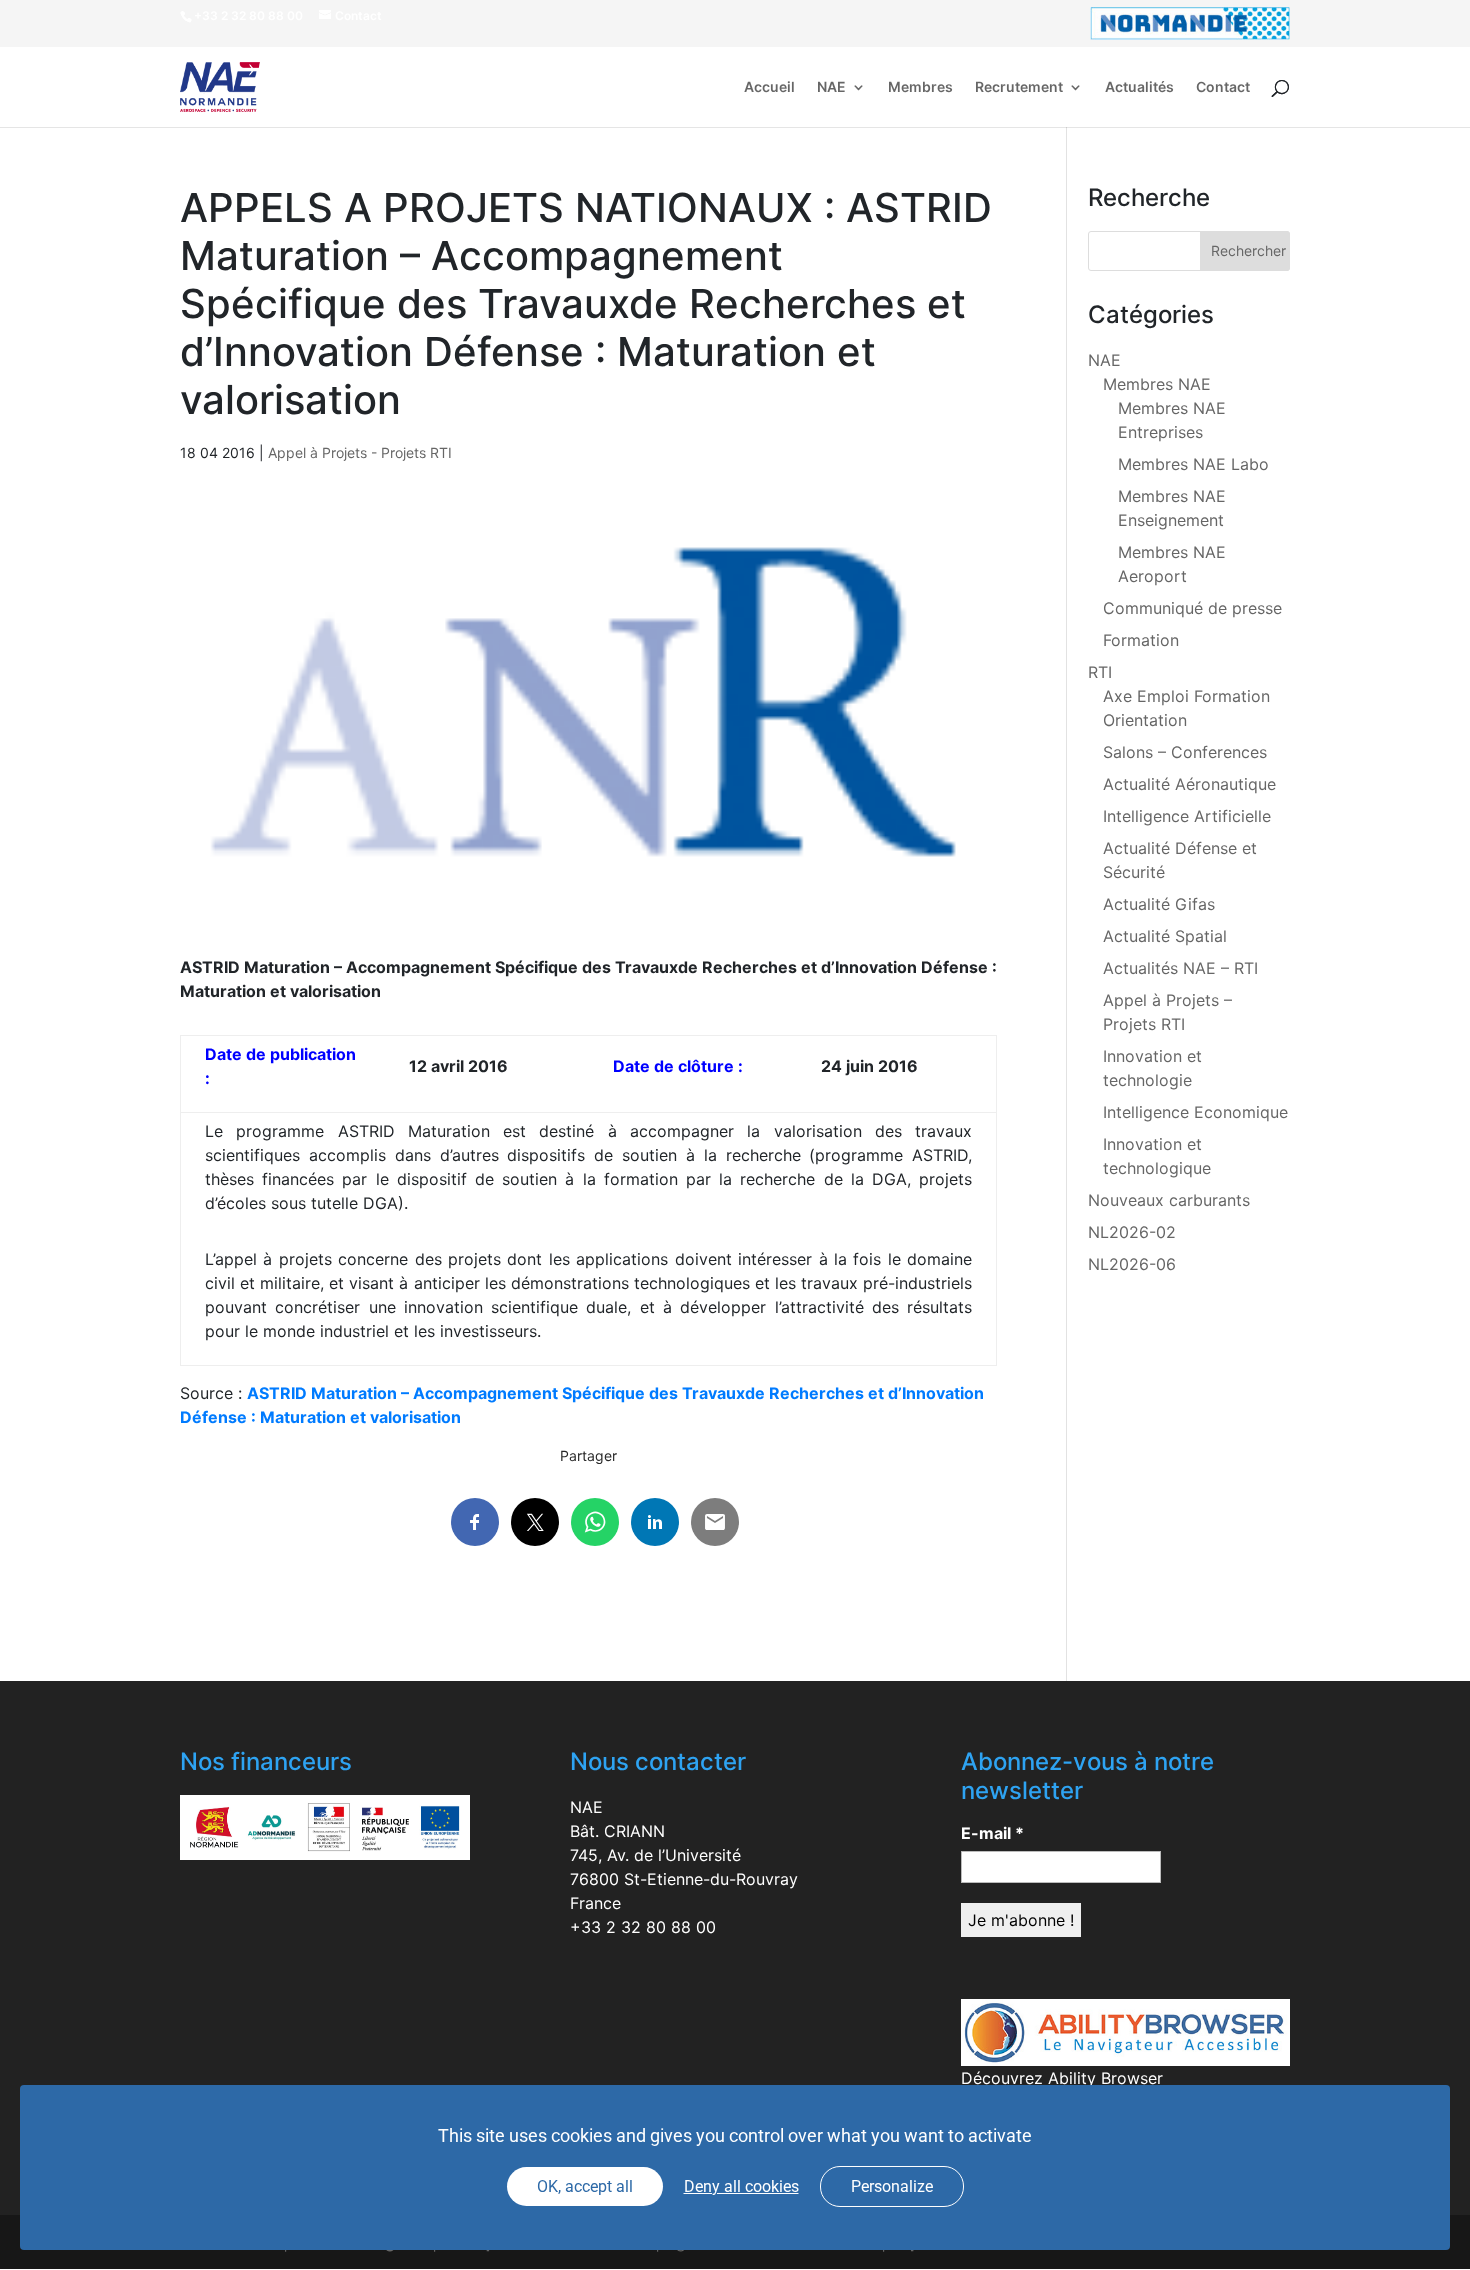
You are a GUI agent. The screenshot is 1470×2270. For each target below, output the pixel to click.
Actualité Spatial (1165, 936)
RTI (1100, 672)
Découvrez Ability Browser (1062, 2078)
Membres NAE (1157, 384)
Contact (1223, 87)
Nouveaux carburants (1169, 1200)
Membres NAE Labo (1193, 464)
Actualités (1139, 87)
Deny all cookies (741, 2186)
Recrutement (1019, 87)
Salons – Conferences (1185, 752)
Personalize (892, 2186)
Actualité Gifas (1159, 904)
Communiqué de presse (1192, 608)
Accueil (769, 87)
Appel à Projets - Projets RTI (360, 452)
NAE (831, 87)
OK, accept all (585, 2186)
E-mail (992, 1833)
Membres (920, 87)
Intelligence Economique (1195, 1112)
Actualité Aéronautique (1189, 784)
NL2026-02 (1132, 1232)
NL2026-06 (1132, 1264)
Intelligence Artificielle (1187, 816)
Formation (1141, 640)
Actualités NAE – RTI (1180, 968)
